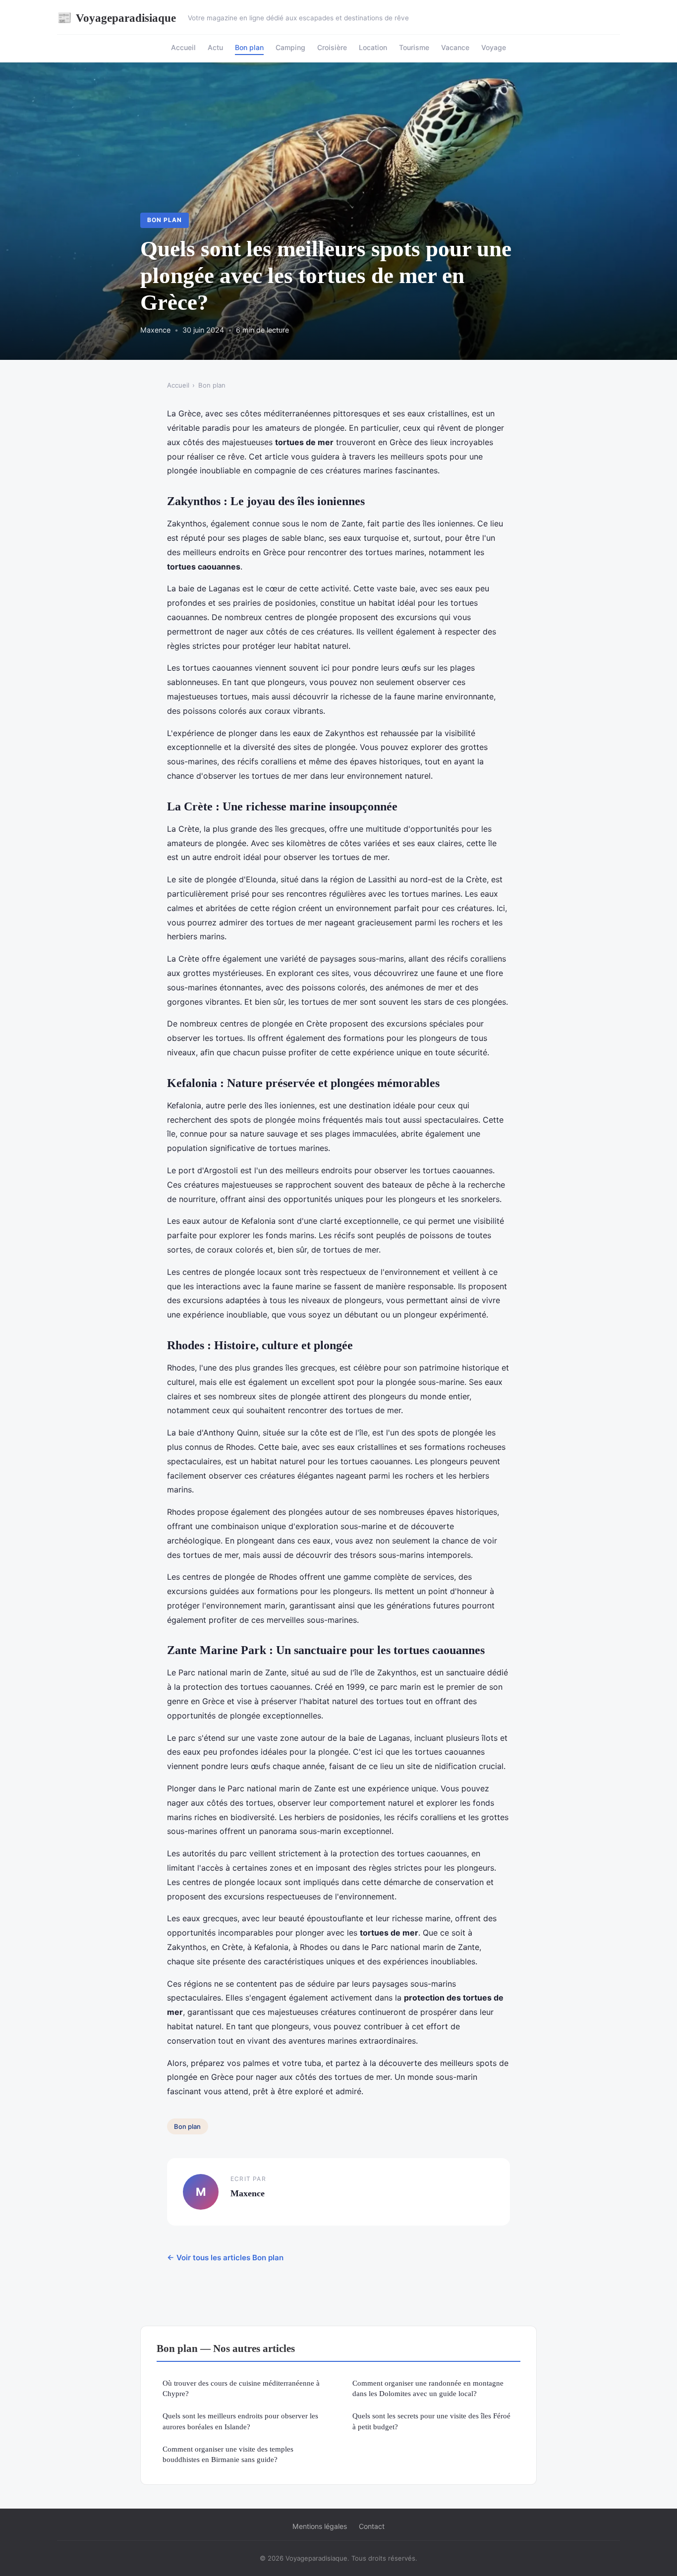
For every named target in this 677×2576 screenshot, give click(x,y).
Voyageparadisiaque (116, 18)
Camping (290, 47)
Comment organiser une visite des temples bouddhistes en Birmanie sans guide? (228, 2454)
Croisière (332, 47)
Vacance (455, 47)
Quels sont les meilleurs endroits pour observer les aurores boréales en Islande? (240, 2421)
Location (373, 47)
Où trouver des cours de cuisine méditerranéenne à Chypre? (241, 2388)
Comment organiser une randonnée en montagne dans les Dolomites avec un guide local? (428, 2388)
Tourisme (414, 47)
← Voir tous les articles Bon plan (225, 2258)
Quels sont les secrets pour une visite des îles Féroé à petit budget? (431, 2421)
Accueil (183, 47)
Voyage (494, 47)
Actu (215, 47)
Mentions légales (320, 2526)
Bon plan (249, 47)
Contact (372, 2526)
